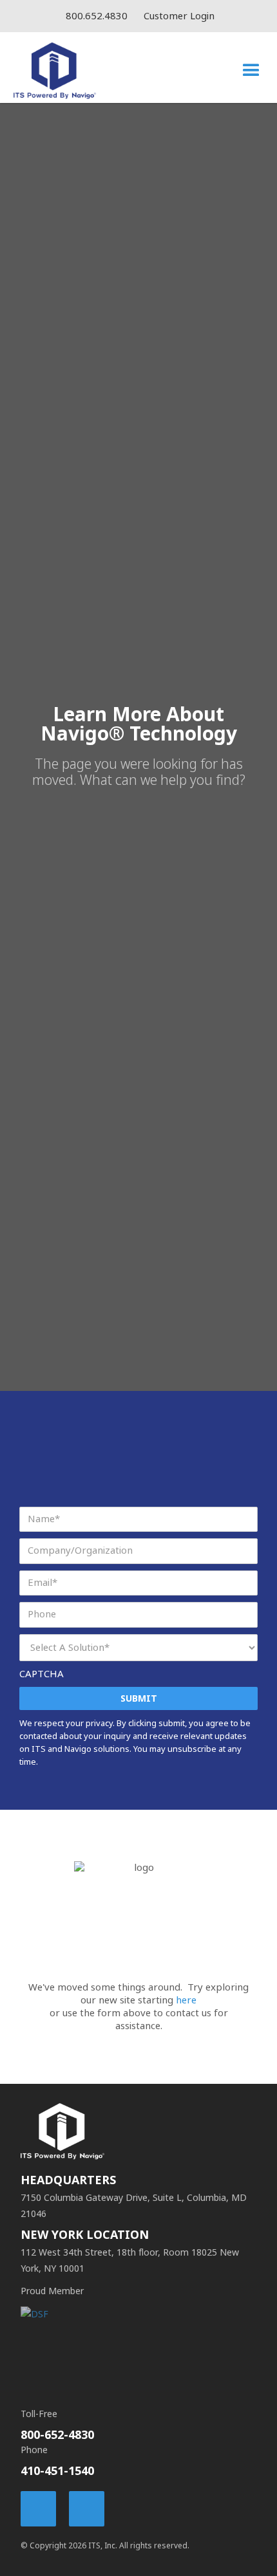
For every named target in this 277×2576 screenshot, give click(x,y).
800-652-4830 (57, 2435)
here (186, 2000)
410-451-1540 (57, 2471)
